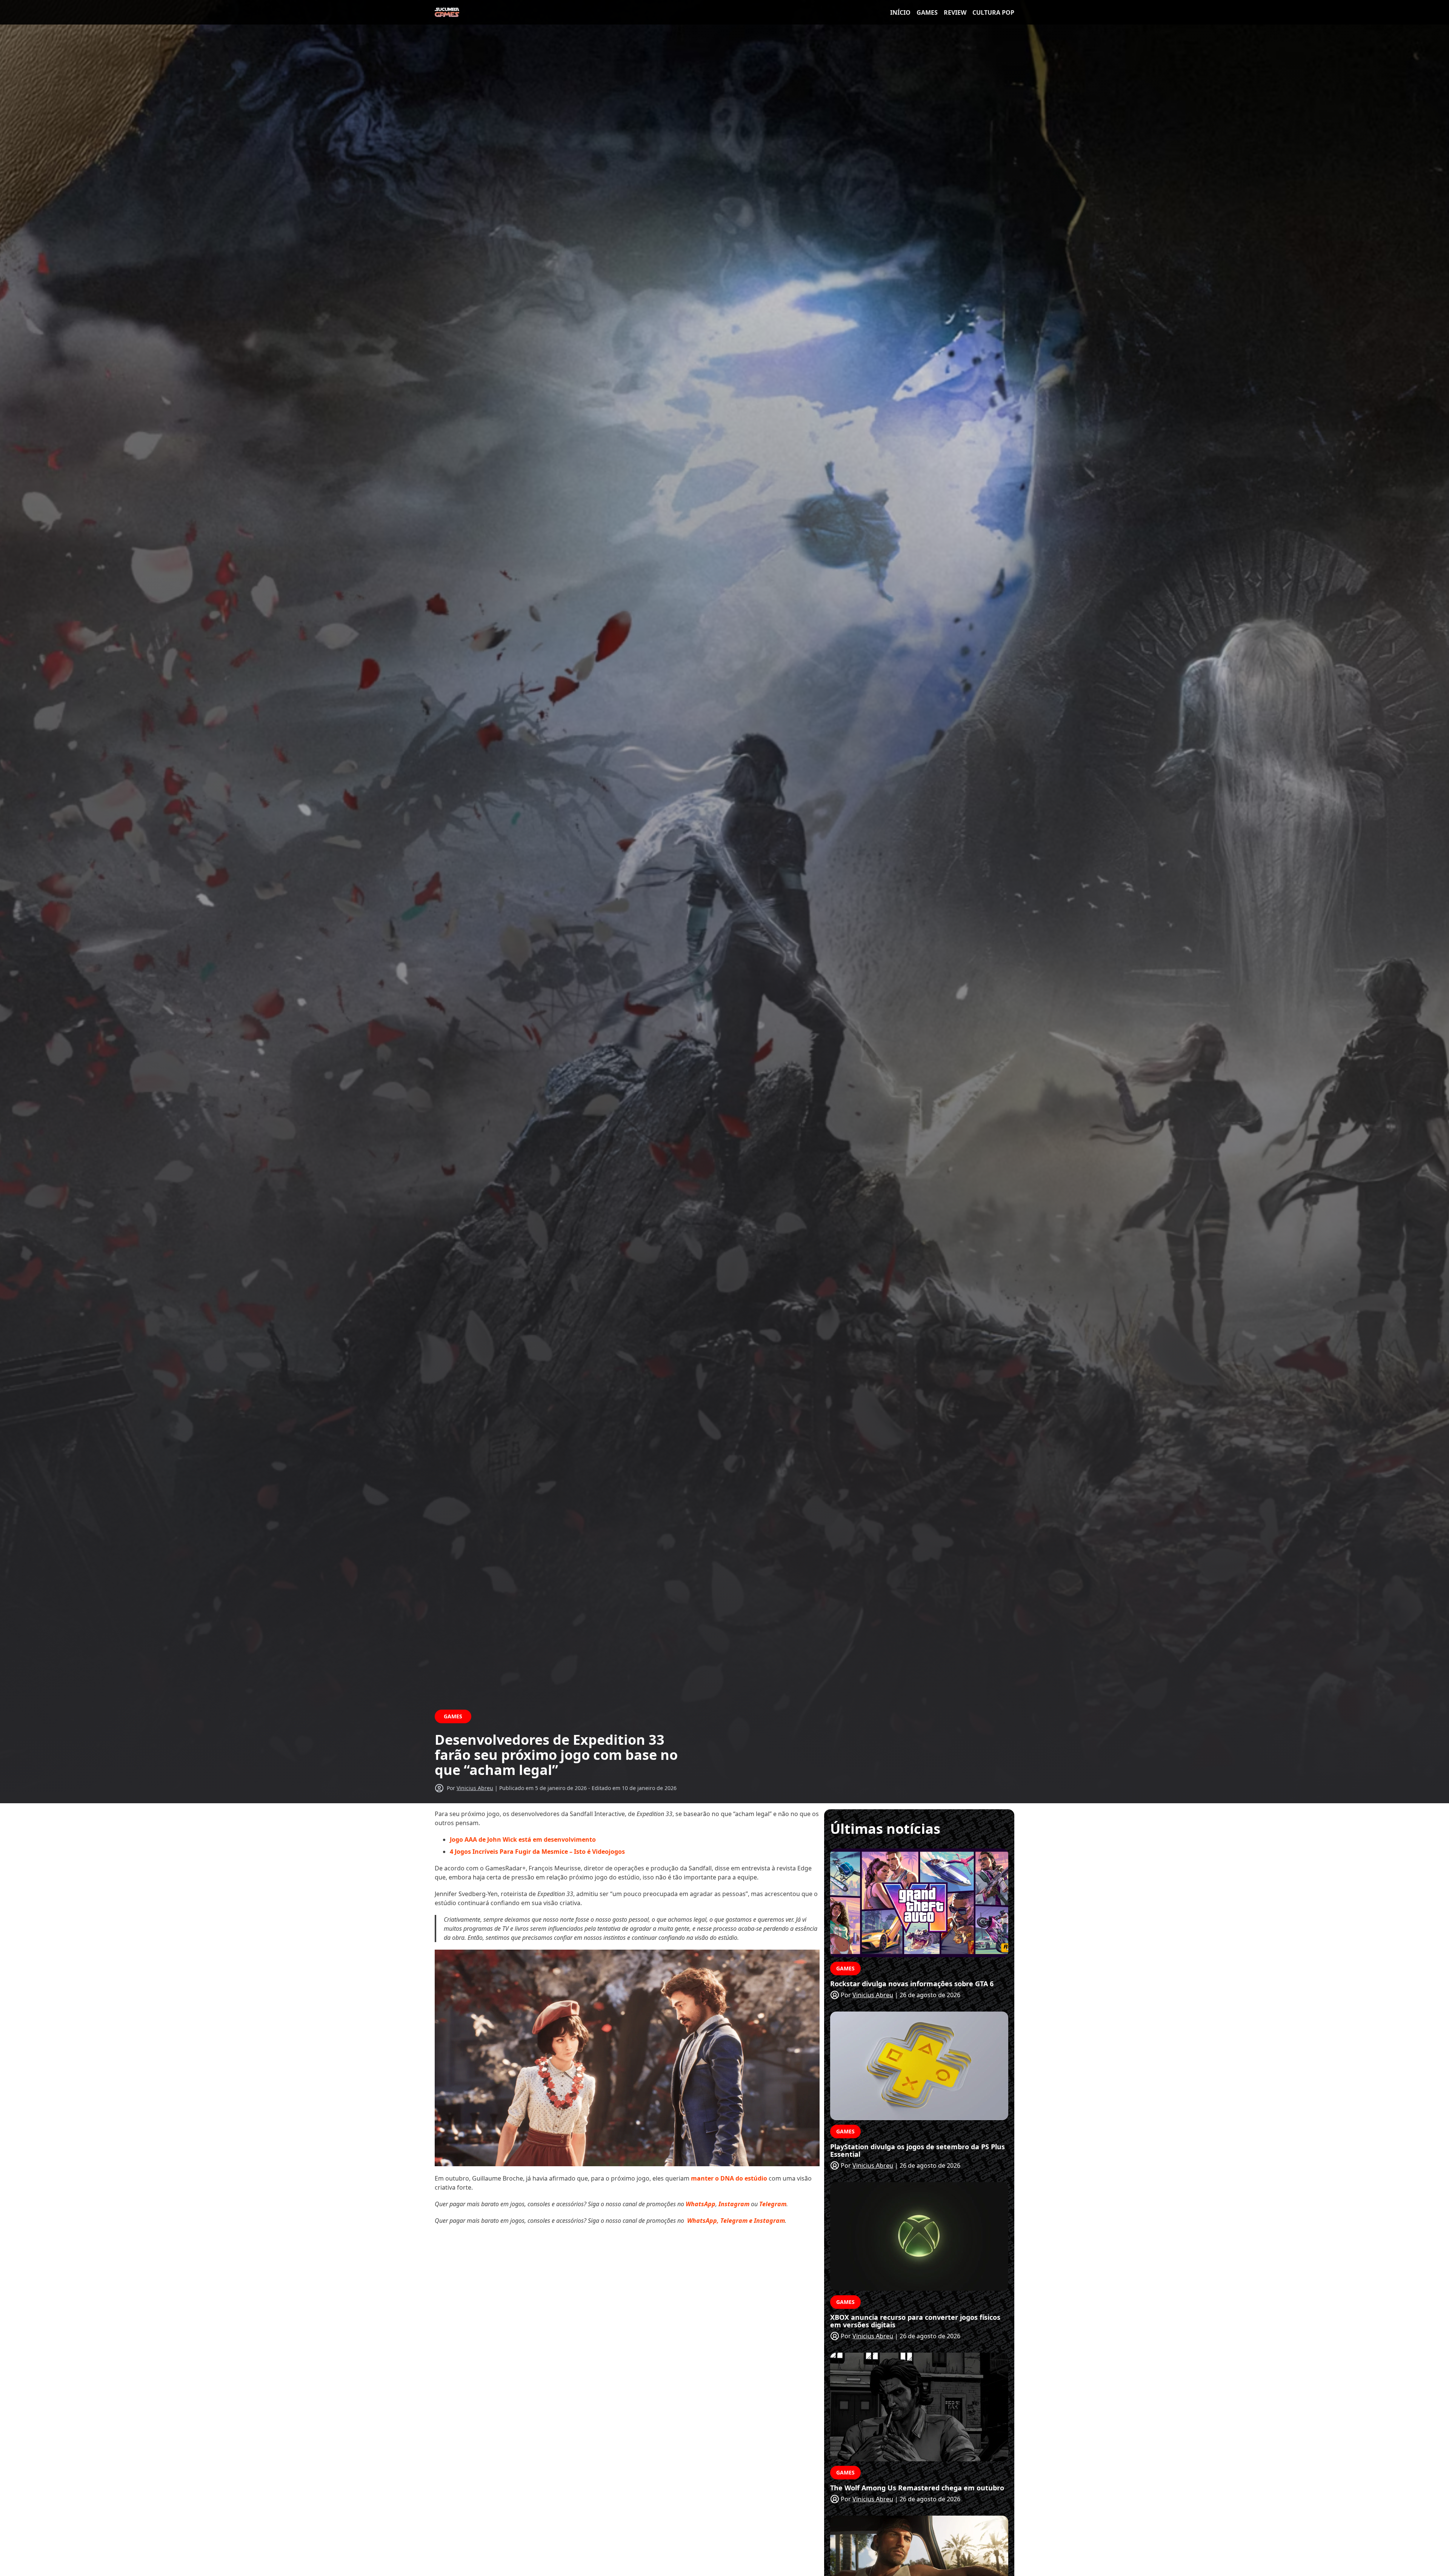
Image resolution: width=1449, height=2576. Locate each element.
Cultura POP (993, 12)
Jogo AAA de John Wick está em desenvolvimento (523, 1839)
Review (955, 12)
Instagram (734, 2204)
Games (927, 12)
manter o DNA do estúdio (729, 2178)
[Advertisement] (627, 2285)
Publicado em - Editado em (588, 1788)
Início (900, 12)
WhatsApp (701, 2204)
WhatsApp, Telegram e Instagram (736, 2221)
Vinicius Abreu (475, 1788)
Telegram (773, 2204)
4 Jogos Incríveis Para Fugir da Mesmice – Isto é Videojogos (537, 1852)
